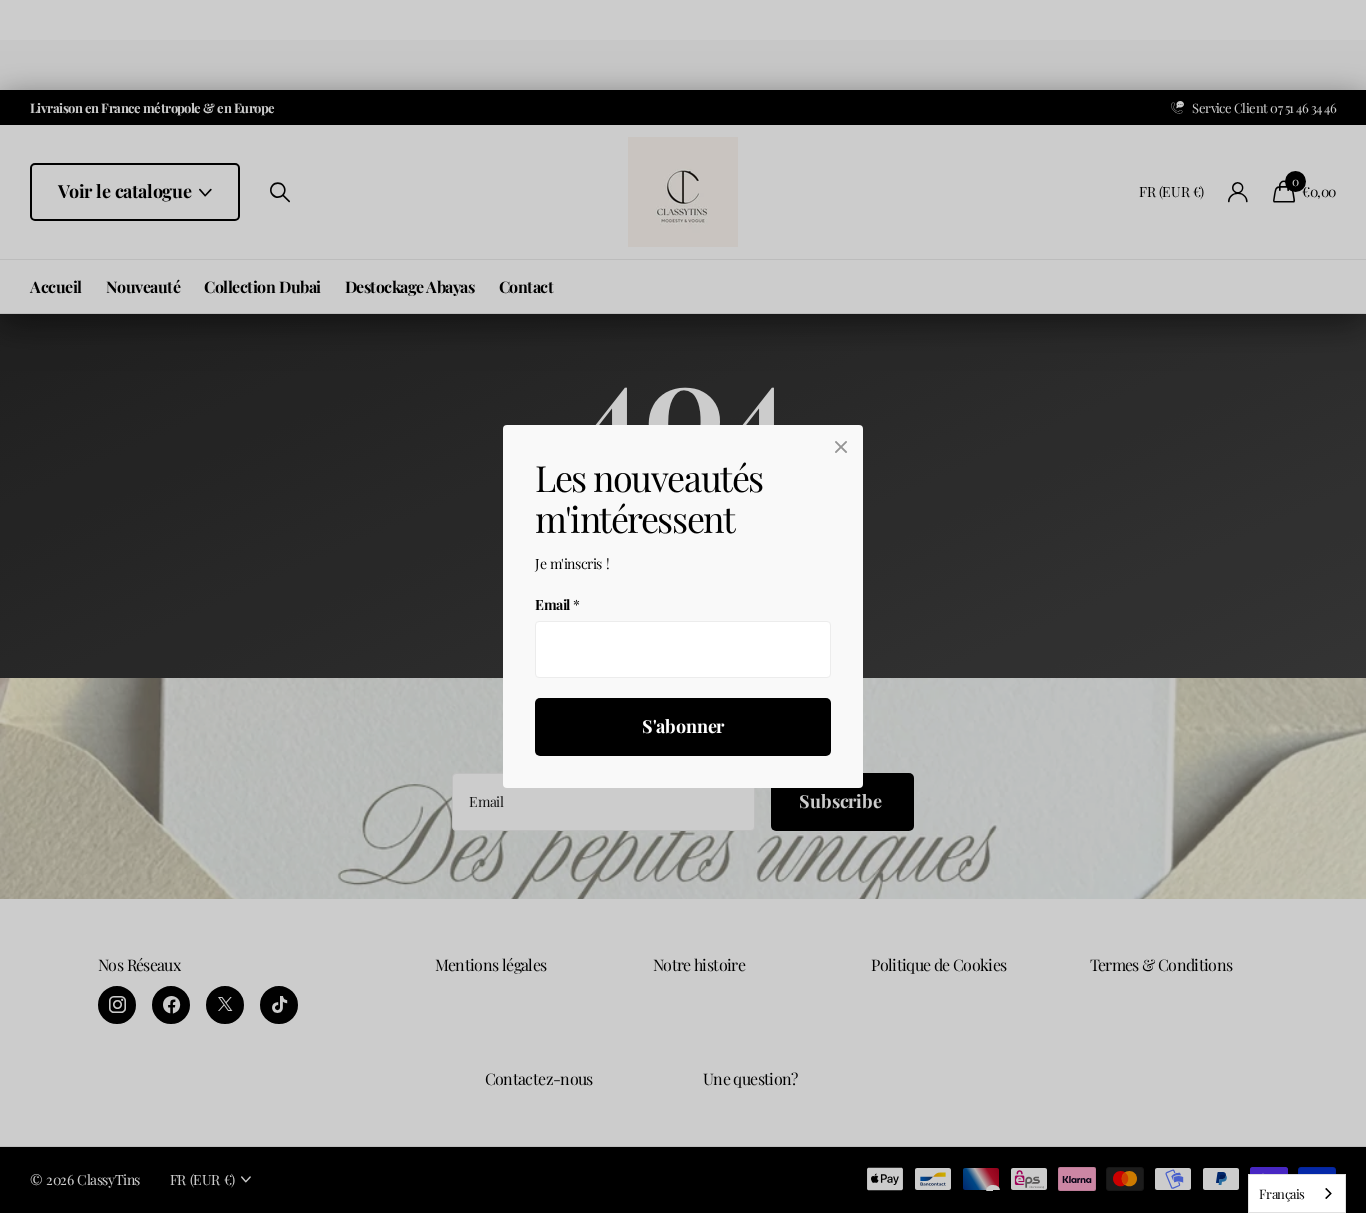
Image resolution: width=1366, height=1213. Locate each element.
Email (557, 604)
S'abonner (683, 727)
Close (841, 447)
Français (1282, 1193)
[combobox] (1297, 1193)
